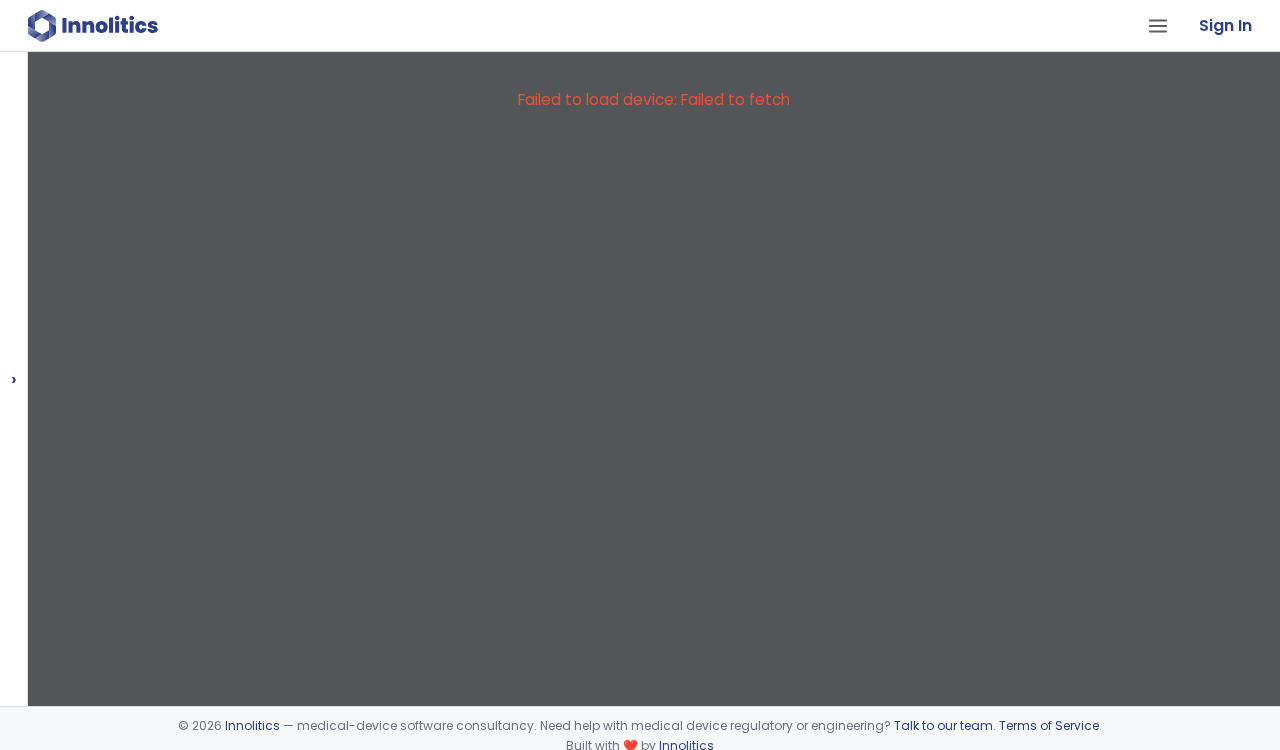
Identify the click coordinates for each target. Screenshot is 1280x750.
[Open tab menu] (1158, 26)
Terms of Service (1049, 725)
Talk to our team (943, 725)
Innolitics (252, 725)
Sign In (1225, 25)
